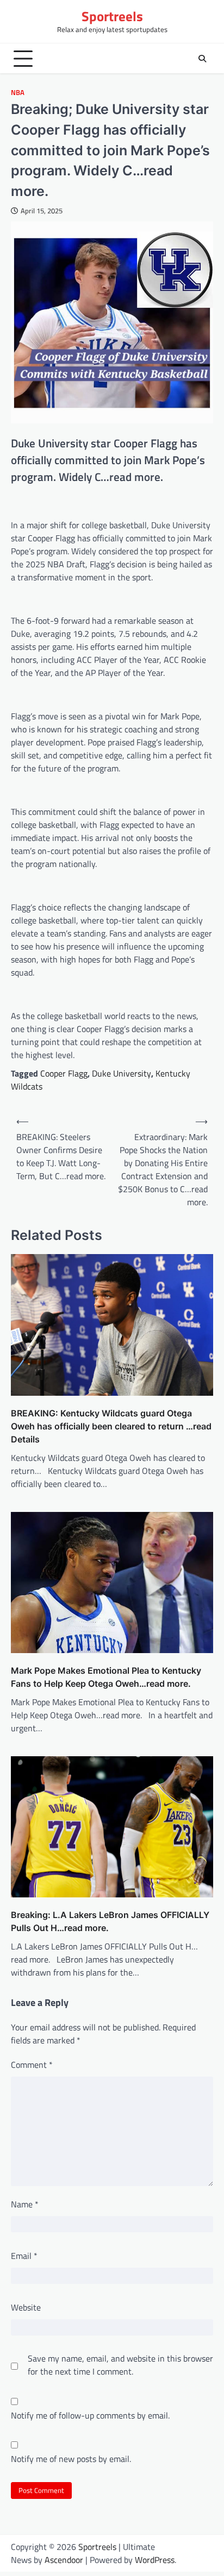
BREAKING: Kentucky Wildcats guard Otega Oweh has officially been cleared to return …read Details (111, 1426)
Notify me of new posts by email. (71, 2459)
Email (24, 2256)
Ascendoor (64, 2560)
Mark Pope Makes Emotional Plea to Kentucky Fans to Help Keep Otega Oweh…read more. (106, 1677)
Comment (32, 2065)
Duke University (122, 1073)
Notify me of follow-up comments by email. (90, 2415)
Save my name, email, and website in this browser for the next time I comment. (120, 2365)
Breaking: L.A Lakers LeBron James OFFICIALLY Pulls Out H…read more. (110, 1921)
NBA (18, 93)
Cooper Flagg (64, 1073)
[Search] (202, 59)
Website (26, 2307)
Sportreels (112, 16)
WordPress (155, 2560)
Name (25, 2204)
